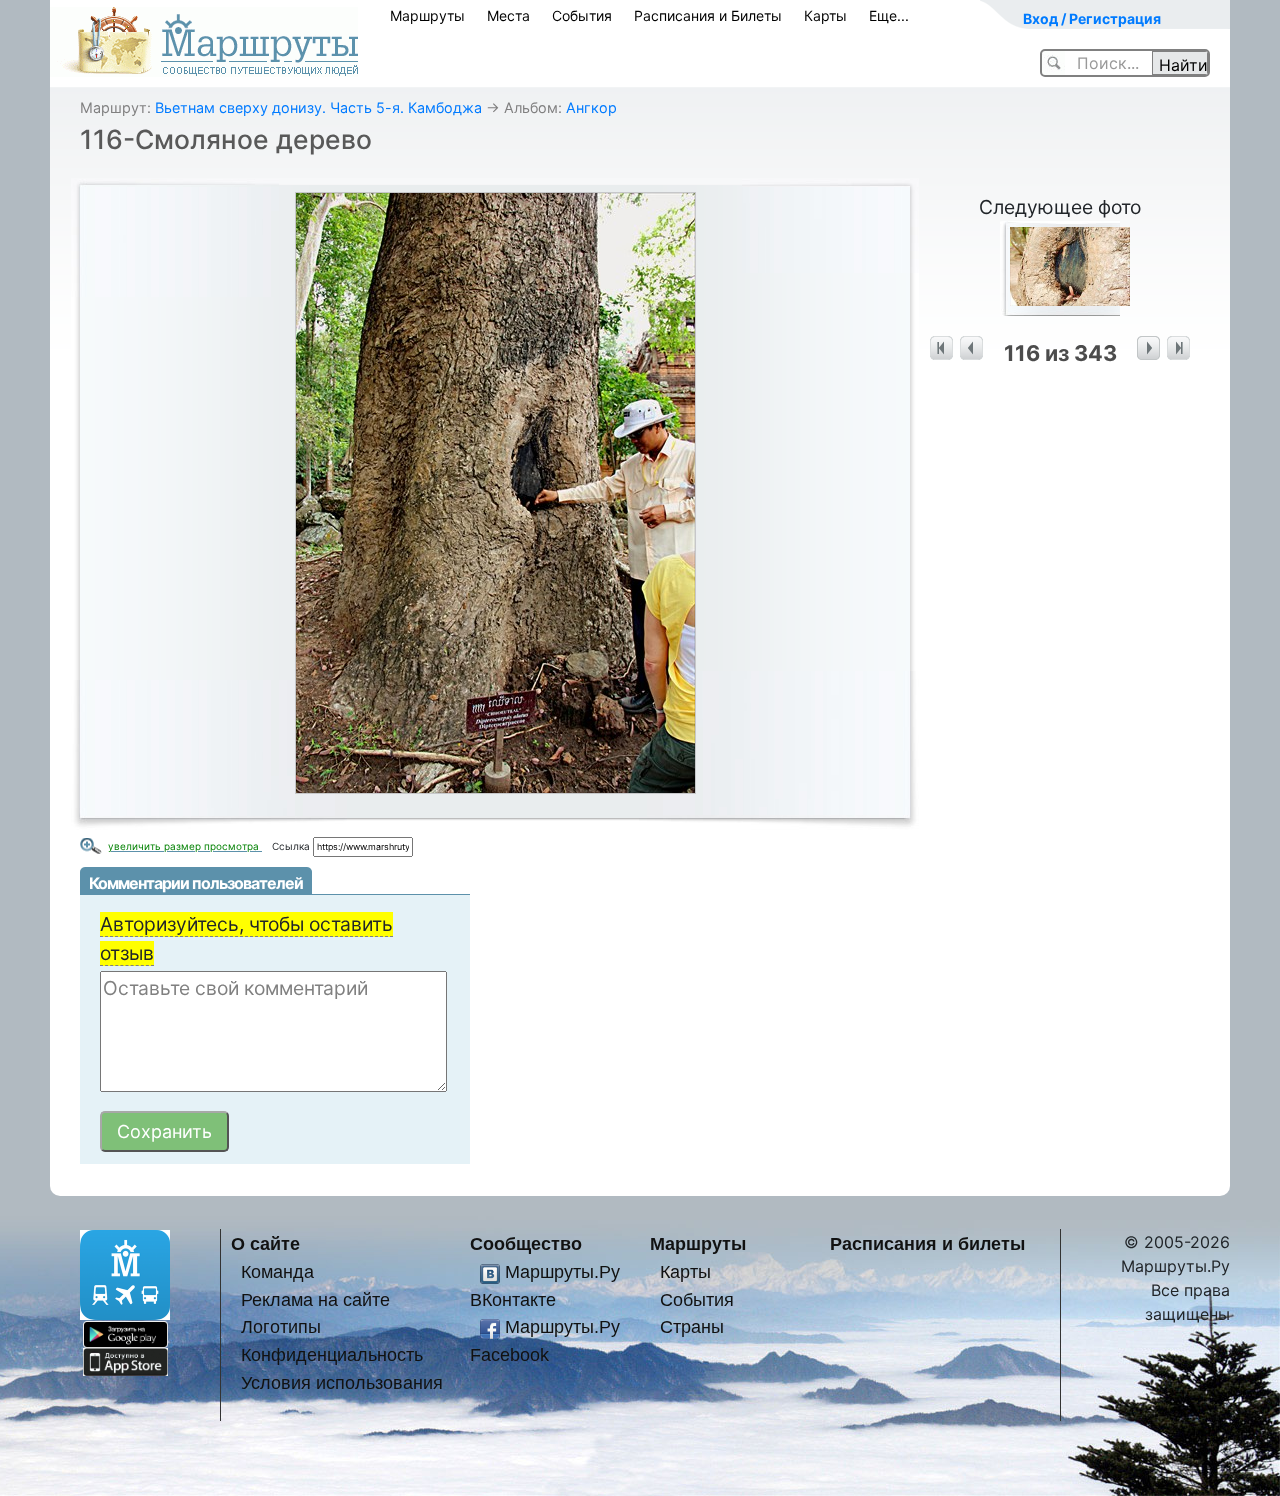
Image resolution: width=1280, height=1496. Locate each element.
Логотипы (281, 1326)
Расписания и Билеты (708, 15)
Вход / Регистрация (1092, 18)
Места (508, 15)
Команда (277, 1271)
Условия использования (342, 1382)
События (582, 15)
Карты (825, 15)
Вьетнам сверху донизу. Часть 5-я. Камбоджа (318, 107)
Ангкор (591, 107)
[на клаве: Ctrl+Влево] (971, 348)
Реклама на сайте (315, 1299)
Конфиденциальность (332, 1354)
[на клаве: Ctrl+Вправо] (1148, 348)
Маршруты (427, 15)
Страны (692, 1326)
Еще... (889, 15)
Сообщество (526, 1243)
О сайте (265, 1243)
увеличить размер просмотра (185, 846)
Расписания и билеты (927, 1243)
